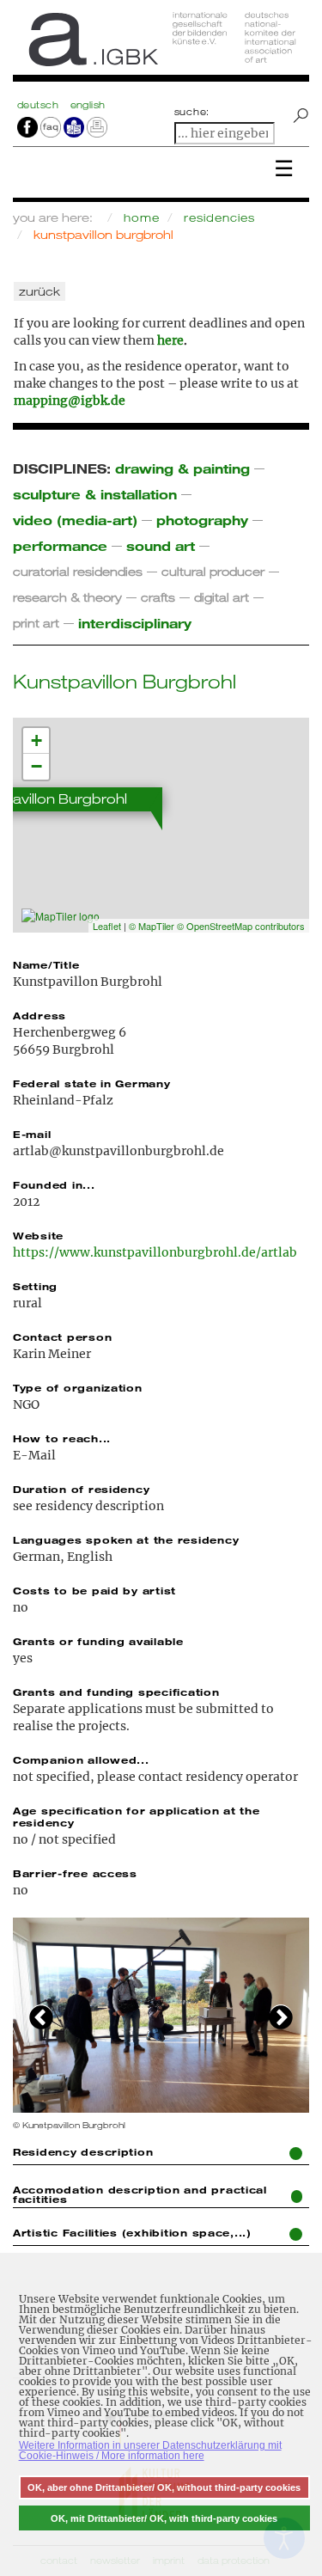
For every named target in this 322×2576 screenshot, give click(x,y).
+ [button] (36, 740)
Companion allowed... (81, 1759)
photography (202, 520)
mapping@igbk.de (70, 401)
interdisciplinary (135, 623)
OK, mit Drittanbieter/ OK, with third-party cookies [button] (164, 2518)
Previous (41, 2016)
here (170, 340)
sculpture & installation (95, 494)
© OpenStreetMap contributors (241, 926)
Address (39, 1015)
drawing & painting (182, 468)
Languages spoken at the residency (126, 1539)
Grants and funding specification (116, 1692)
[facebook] (27, 126)
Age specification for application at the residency (136, 1816)
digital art (222, 597)
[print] (97, 126)
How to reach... (62, 1438)
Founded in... (54, 1184)
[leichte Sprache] (74, 126)
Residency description (83, 2151)
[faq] (49, 126)
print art (36, 623)
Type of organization (78, 1387)
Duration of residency (81, 1489)
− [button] (36, 766)
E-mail (32, 1134)
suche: (192, 112)
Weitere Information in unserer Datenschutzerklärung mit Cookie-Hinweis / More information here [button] (150, 2451)
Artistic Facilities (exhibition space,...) (132, 2232)
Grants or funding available (98, 1641)
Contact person (62, 1337)
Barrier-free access (75, 1873)
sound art (161, 545)
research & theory (67, 597)
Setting (35, 1286)
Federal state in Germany (92, 1083)
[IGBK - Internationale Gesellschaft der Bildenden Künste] (161, 45)
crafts (158, 597)
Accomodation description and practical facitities (140, 2194)
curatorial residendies (78, 571)
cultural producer (213, 571)
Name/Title (46, 964)
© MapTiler (152, 926)
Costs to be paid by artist (94, 1590)
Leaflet (107, 926)
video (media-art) (75, 520)
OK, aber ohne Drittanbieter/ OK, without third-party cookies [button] (164, 2487)
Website (38, 1235)
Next (281, 2016)
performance (60, 545)
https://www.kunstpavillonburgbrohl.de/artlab (155, 1252)
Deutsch (39, 105)
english (88, 105)
